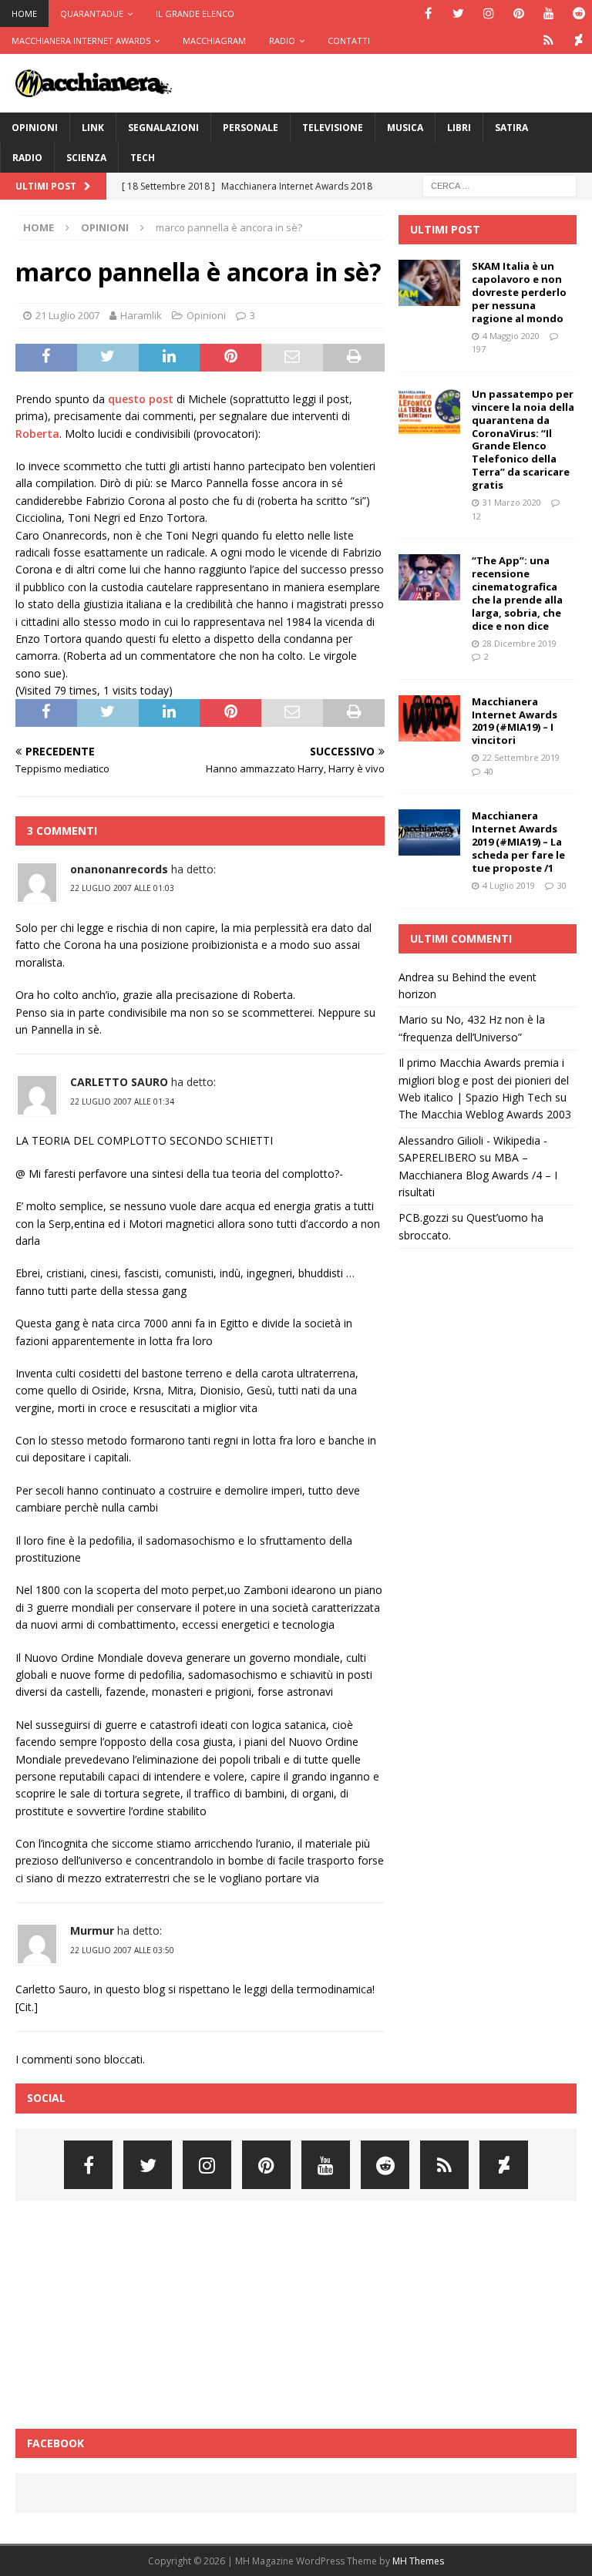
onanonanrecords (119, 869)
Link (93, 128)
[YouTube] (548, 13)
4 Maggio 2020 (511, 336)
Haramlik (141, 315)
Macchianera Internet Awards (81, 40)
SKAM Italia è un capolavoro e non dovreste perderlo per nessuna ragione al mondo (519, 292)
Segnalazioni (163, 128)
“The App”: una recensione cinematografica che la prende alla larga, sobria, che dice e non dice (517, 593)
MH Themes (418, 2561)
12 (476, 516)
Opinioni (35, 128)
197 (479, 349)
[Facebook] (428, 13)
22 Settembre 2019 (521, 757)
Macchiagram (214, 40)
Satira (511, 128)
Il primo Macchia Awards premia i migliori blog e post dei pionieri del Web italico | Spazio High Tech (484, 1080)
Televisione (333, 128)
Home (24, 13)
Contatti (349, 40)
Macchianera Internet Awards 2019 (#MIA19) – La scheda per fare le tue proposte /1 (518, 842)
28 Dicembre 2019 (520, 643)
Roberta (37, 434)
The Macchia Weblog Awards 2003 (485, 1114)
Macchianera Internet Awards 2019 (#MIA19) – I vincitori (515, 721)
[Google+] (548, 40)
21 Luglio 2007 (67, 315)
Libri (459, 128)
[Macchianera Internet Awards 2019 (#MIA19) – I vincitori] (429, 718)
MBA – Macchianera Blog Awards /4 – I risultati (478, 1175)
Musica (405, 128)
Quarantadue (92, 13)
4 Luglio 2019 (509, 885)
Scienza (86, 158)
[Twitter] (458, 13)
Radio (282, 40)
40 (489, 771)
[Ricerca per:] (499, 185)
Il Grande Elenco (195, 13)
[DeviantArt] (579, 40)
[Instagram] (488, 13)
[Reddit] (579, 13)
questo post (141, 399)
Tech (143, 158)
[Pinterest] (518, 13)
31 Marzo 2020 (512, 502)
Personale (251, 128)
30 (562, 885)
